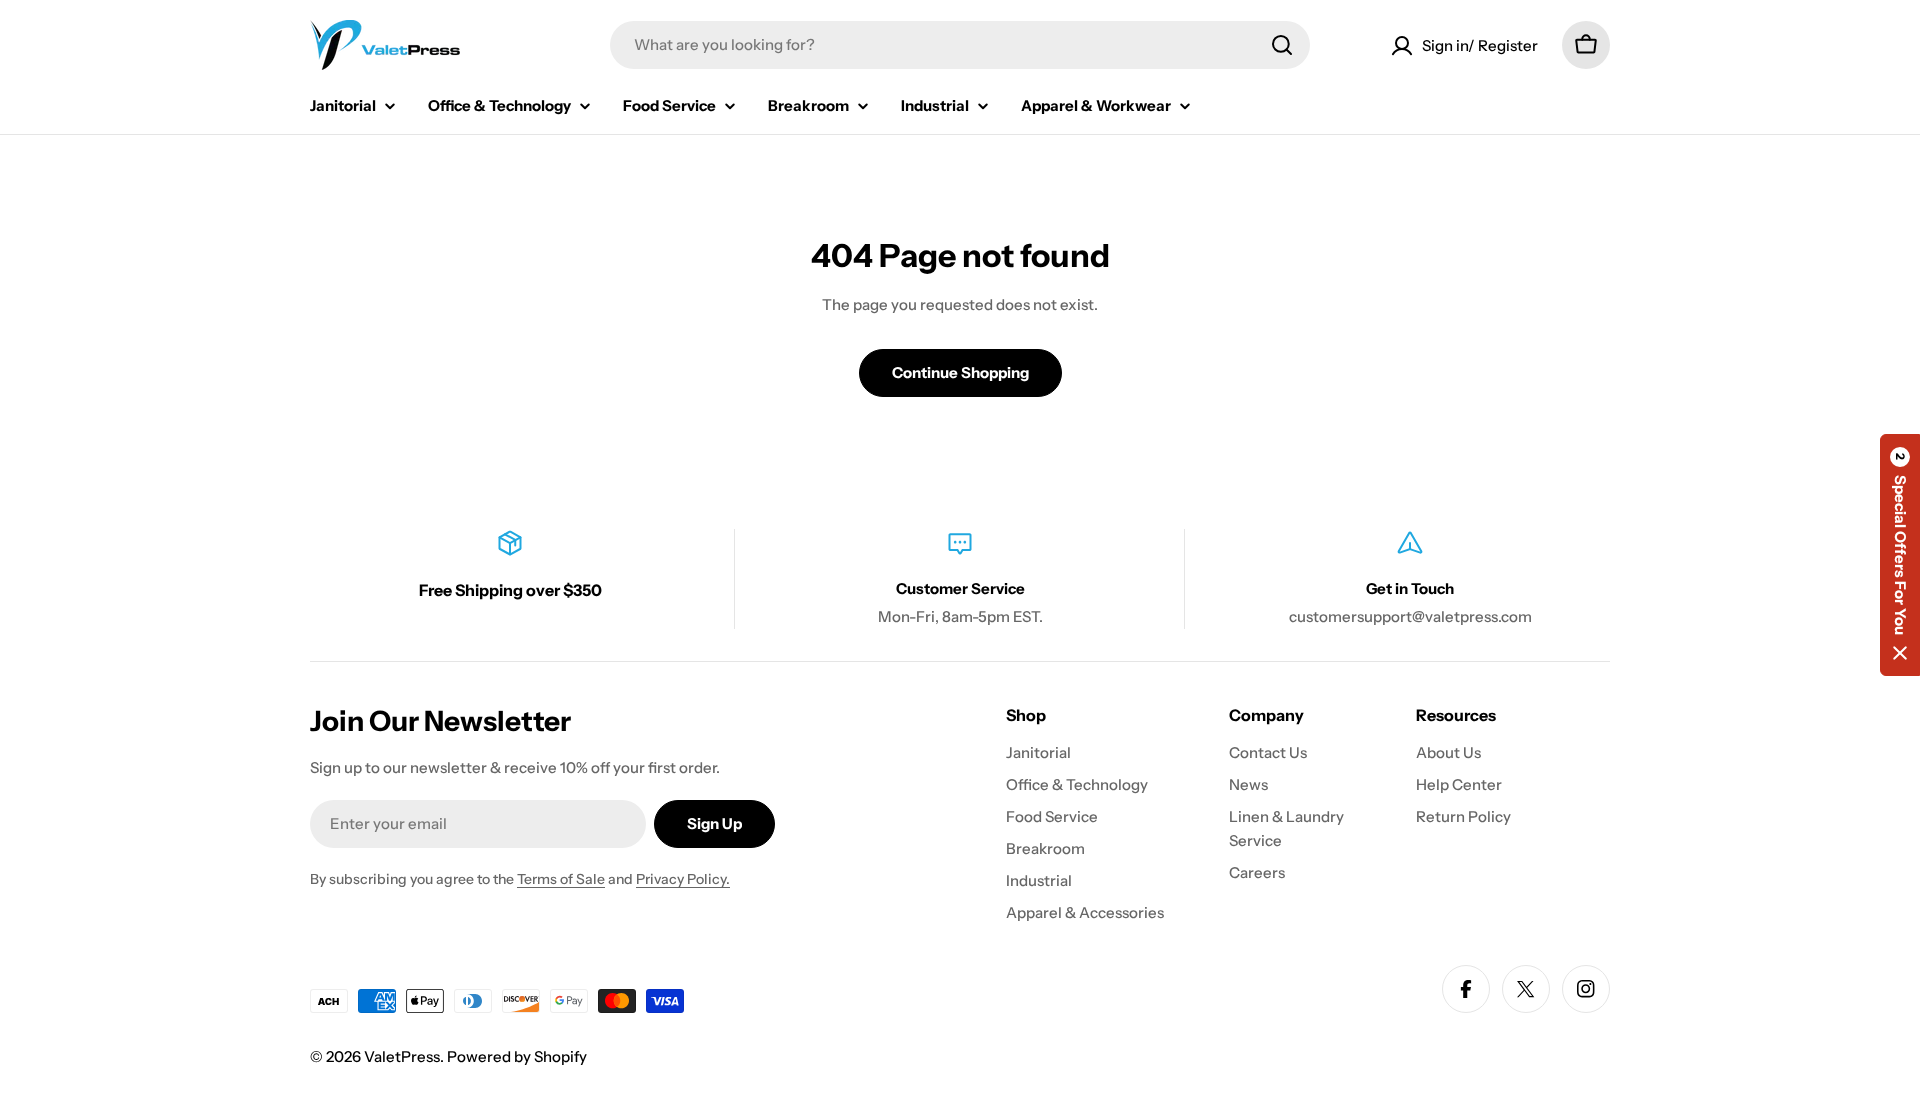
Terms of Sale (561, 879)
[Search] (1282, 45)
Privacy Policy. (683, 879)
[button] (1900, 555)
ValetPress (402, 1056)
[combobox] (960, 45)
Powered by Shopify (517, 1056)
